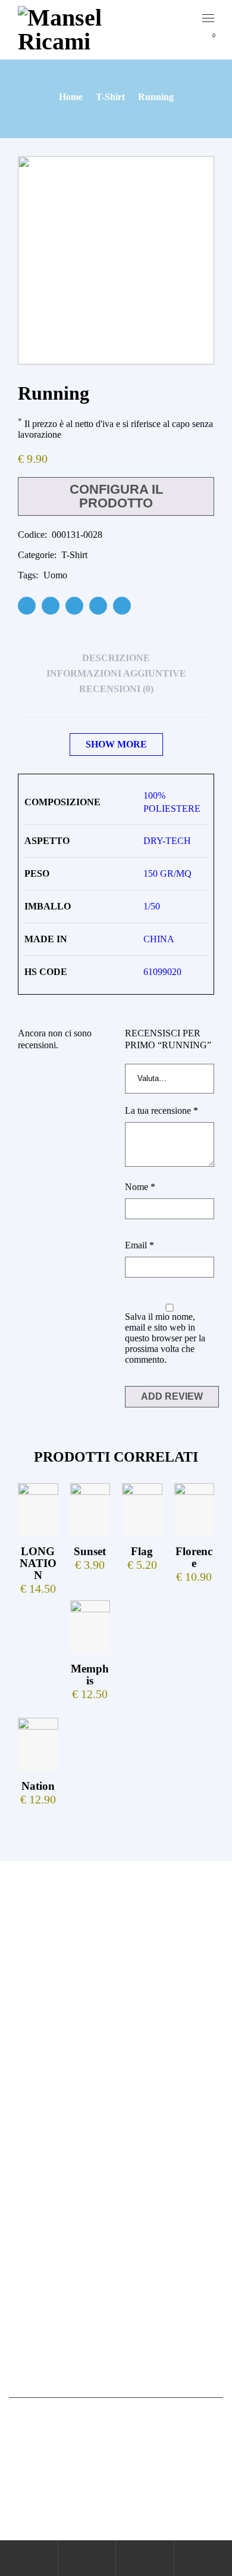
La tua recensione (162, 1111)
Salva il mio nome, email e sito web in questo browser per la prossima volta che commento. (165, 1338)
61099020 (162, 972)
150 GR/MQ (167, 873)
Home (71, 97)
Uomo (55, 575)
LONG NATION (38, 1563)
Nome (140, 1187)
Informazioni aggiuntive (116, 673)
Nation (38, 1786)
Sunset (90, 1551)
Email (139, 1245)
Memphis (90, 1675)
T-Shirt (110, 97)
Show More (116, 744)
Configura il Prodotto (116, 496)
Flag (142, 1551)
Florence (194, 1557)
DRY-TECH (167, 841)
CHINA (159, 939)
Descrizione (116, 658)
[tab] (116, 658)
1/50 (152, 906)
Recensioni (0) (116, 689)
